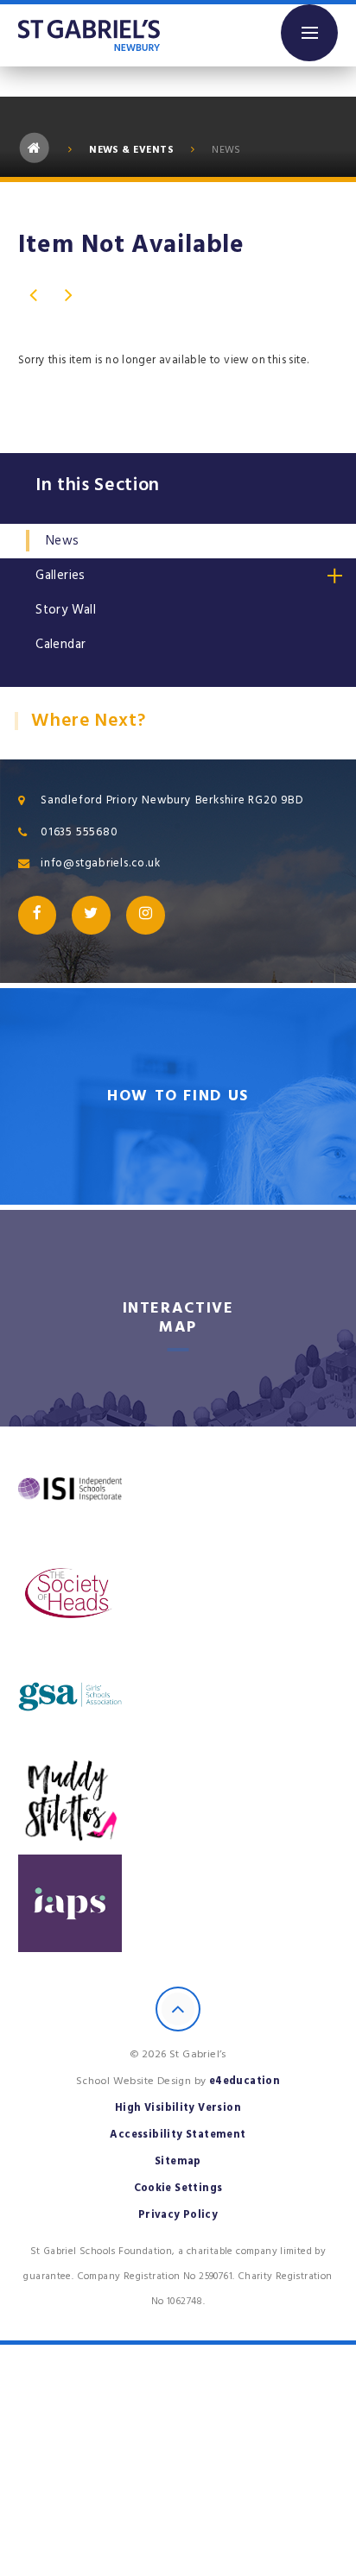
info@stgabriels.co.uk (101, 863)
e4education (245, 2081)
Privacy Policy (178, 2215)
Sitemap (178, 2161)
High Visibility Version (178, 2108)
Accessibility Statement (178, 2135)
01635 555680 (79, 832)
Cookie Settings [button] (178, 2188)
